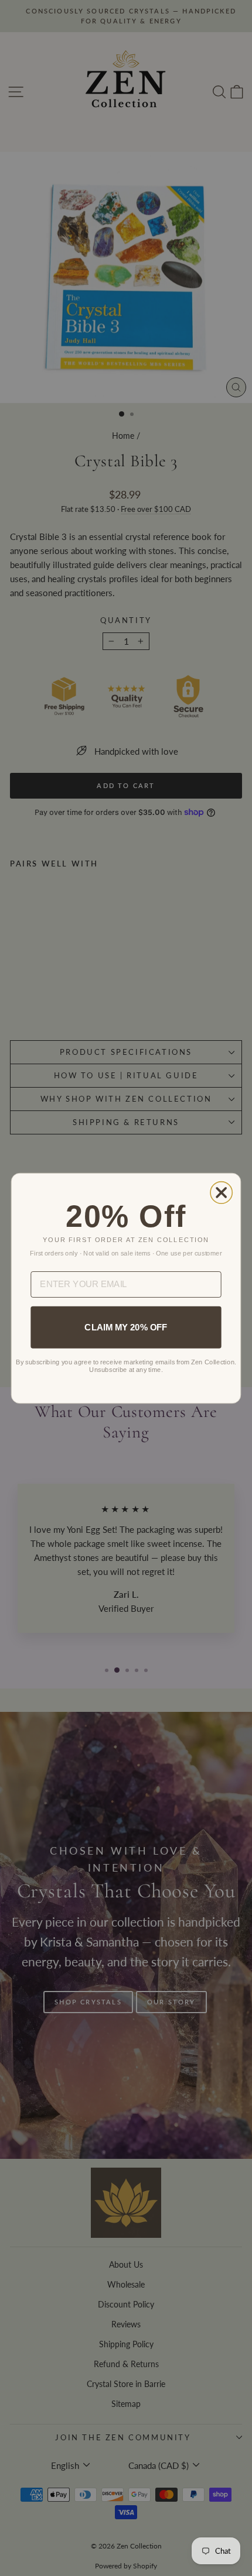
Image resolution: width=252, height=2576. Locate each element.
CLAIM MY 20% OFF (126, 1327)
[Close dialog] (221, 1192)
